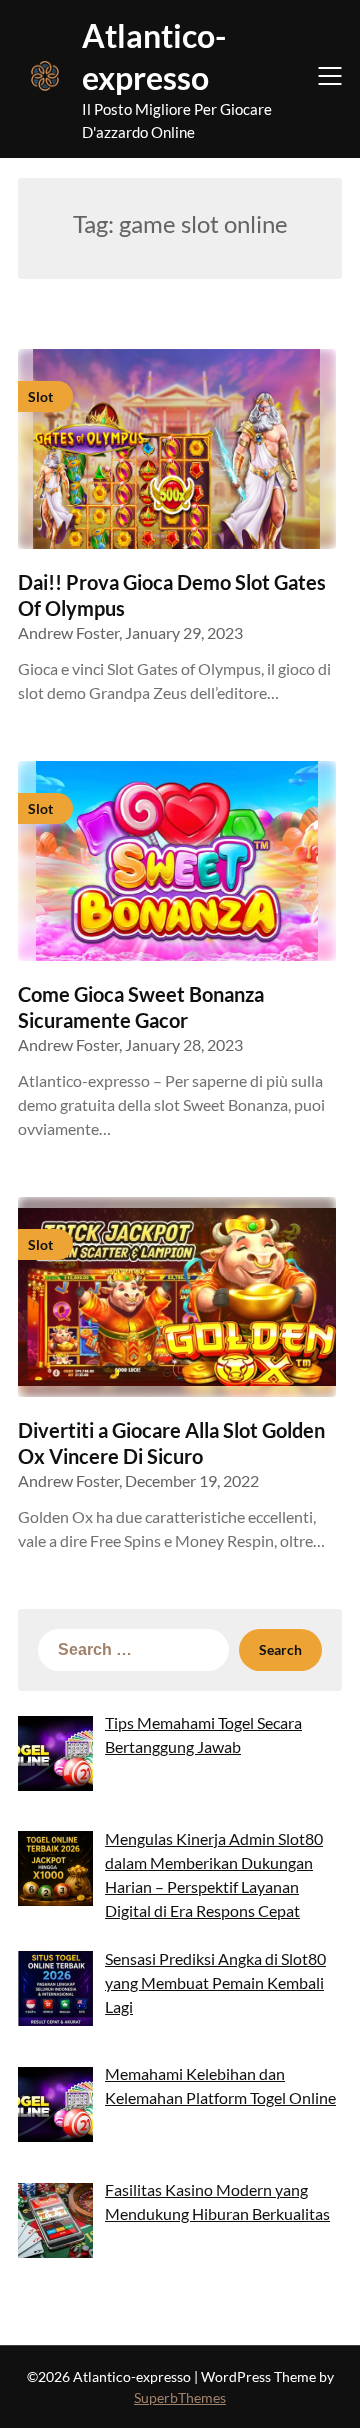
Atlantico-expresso (154, 56)
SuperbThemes (180, 2397)
